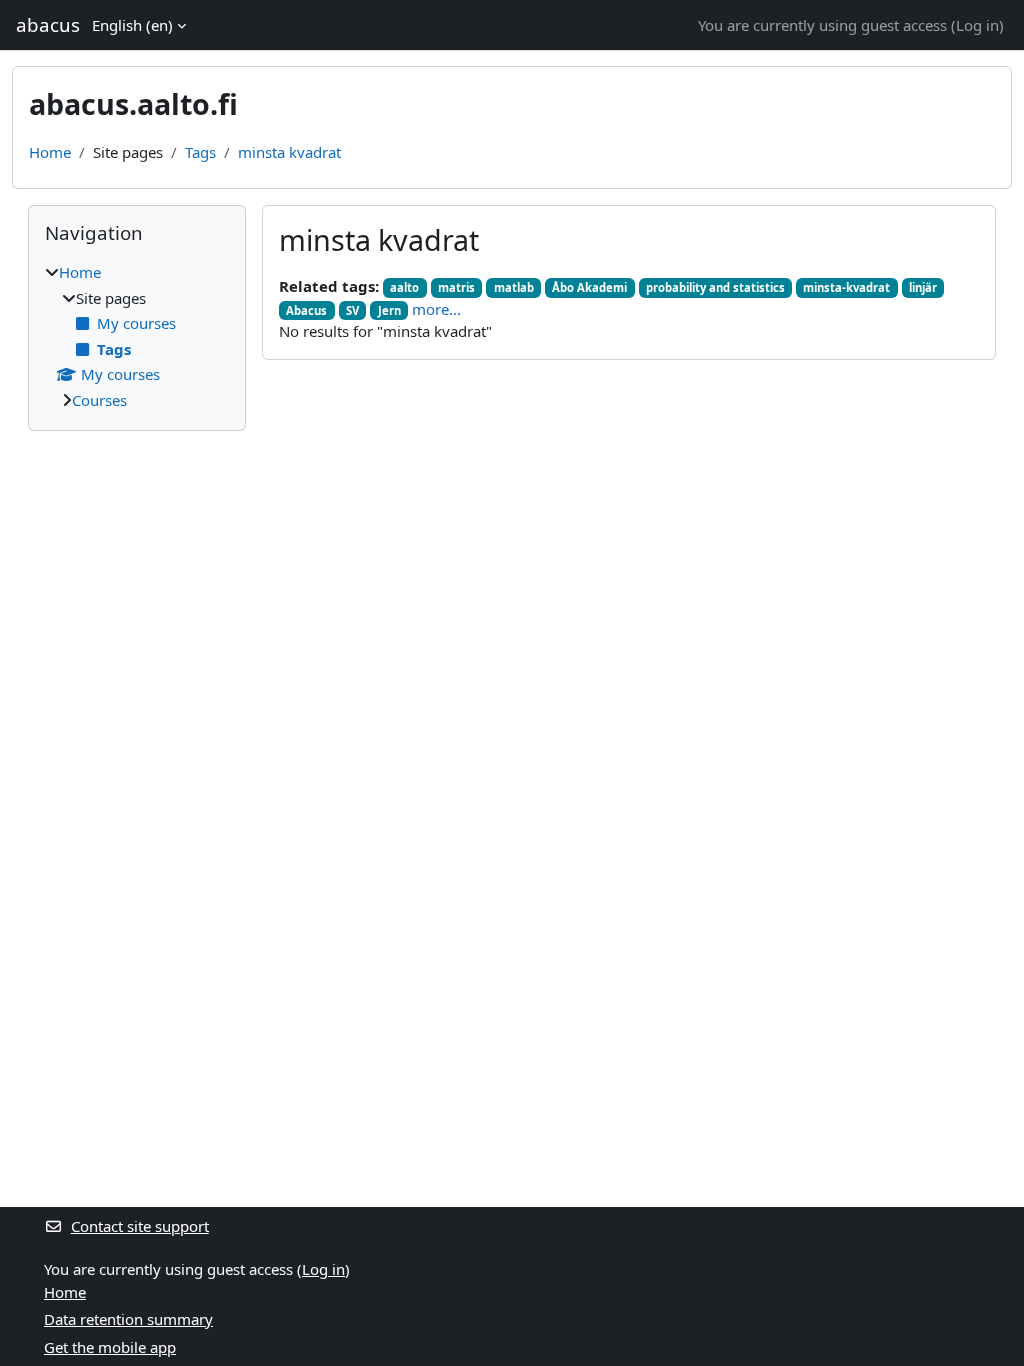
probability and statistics (715, 287)
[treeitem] (137, 336)
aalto (404, 287)
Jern (389, 310)
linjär (923, 287)
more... (436, 309)
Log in (977, 25)
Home (50, 152)
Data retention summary (128, 1319)
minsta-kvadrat (846, 287)
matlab (514, 287)
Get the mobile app (110, 1347)
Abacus (306, 310)
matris (456, 287)
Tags (200, 152)
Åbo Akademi (589, 287)
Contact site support (140, 1226)
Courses (99, 400)
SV (352, 310)
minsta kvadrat (289, 152)
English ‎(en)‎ (132, 25)
